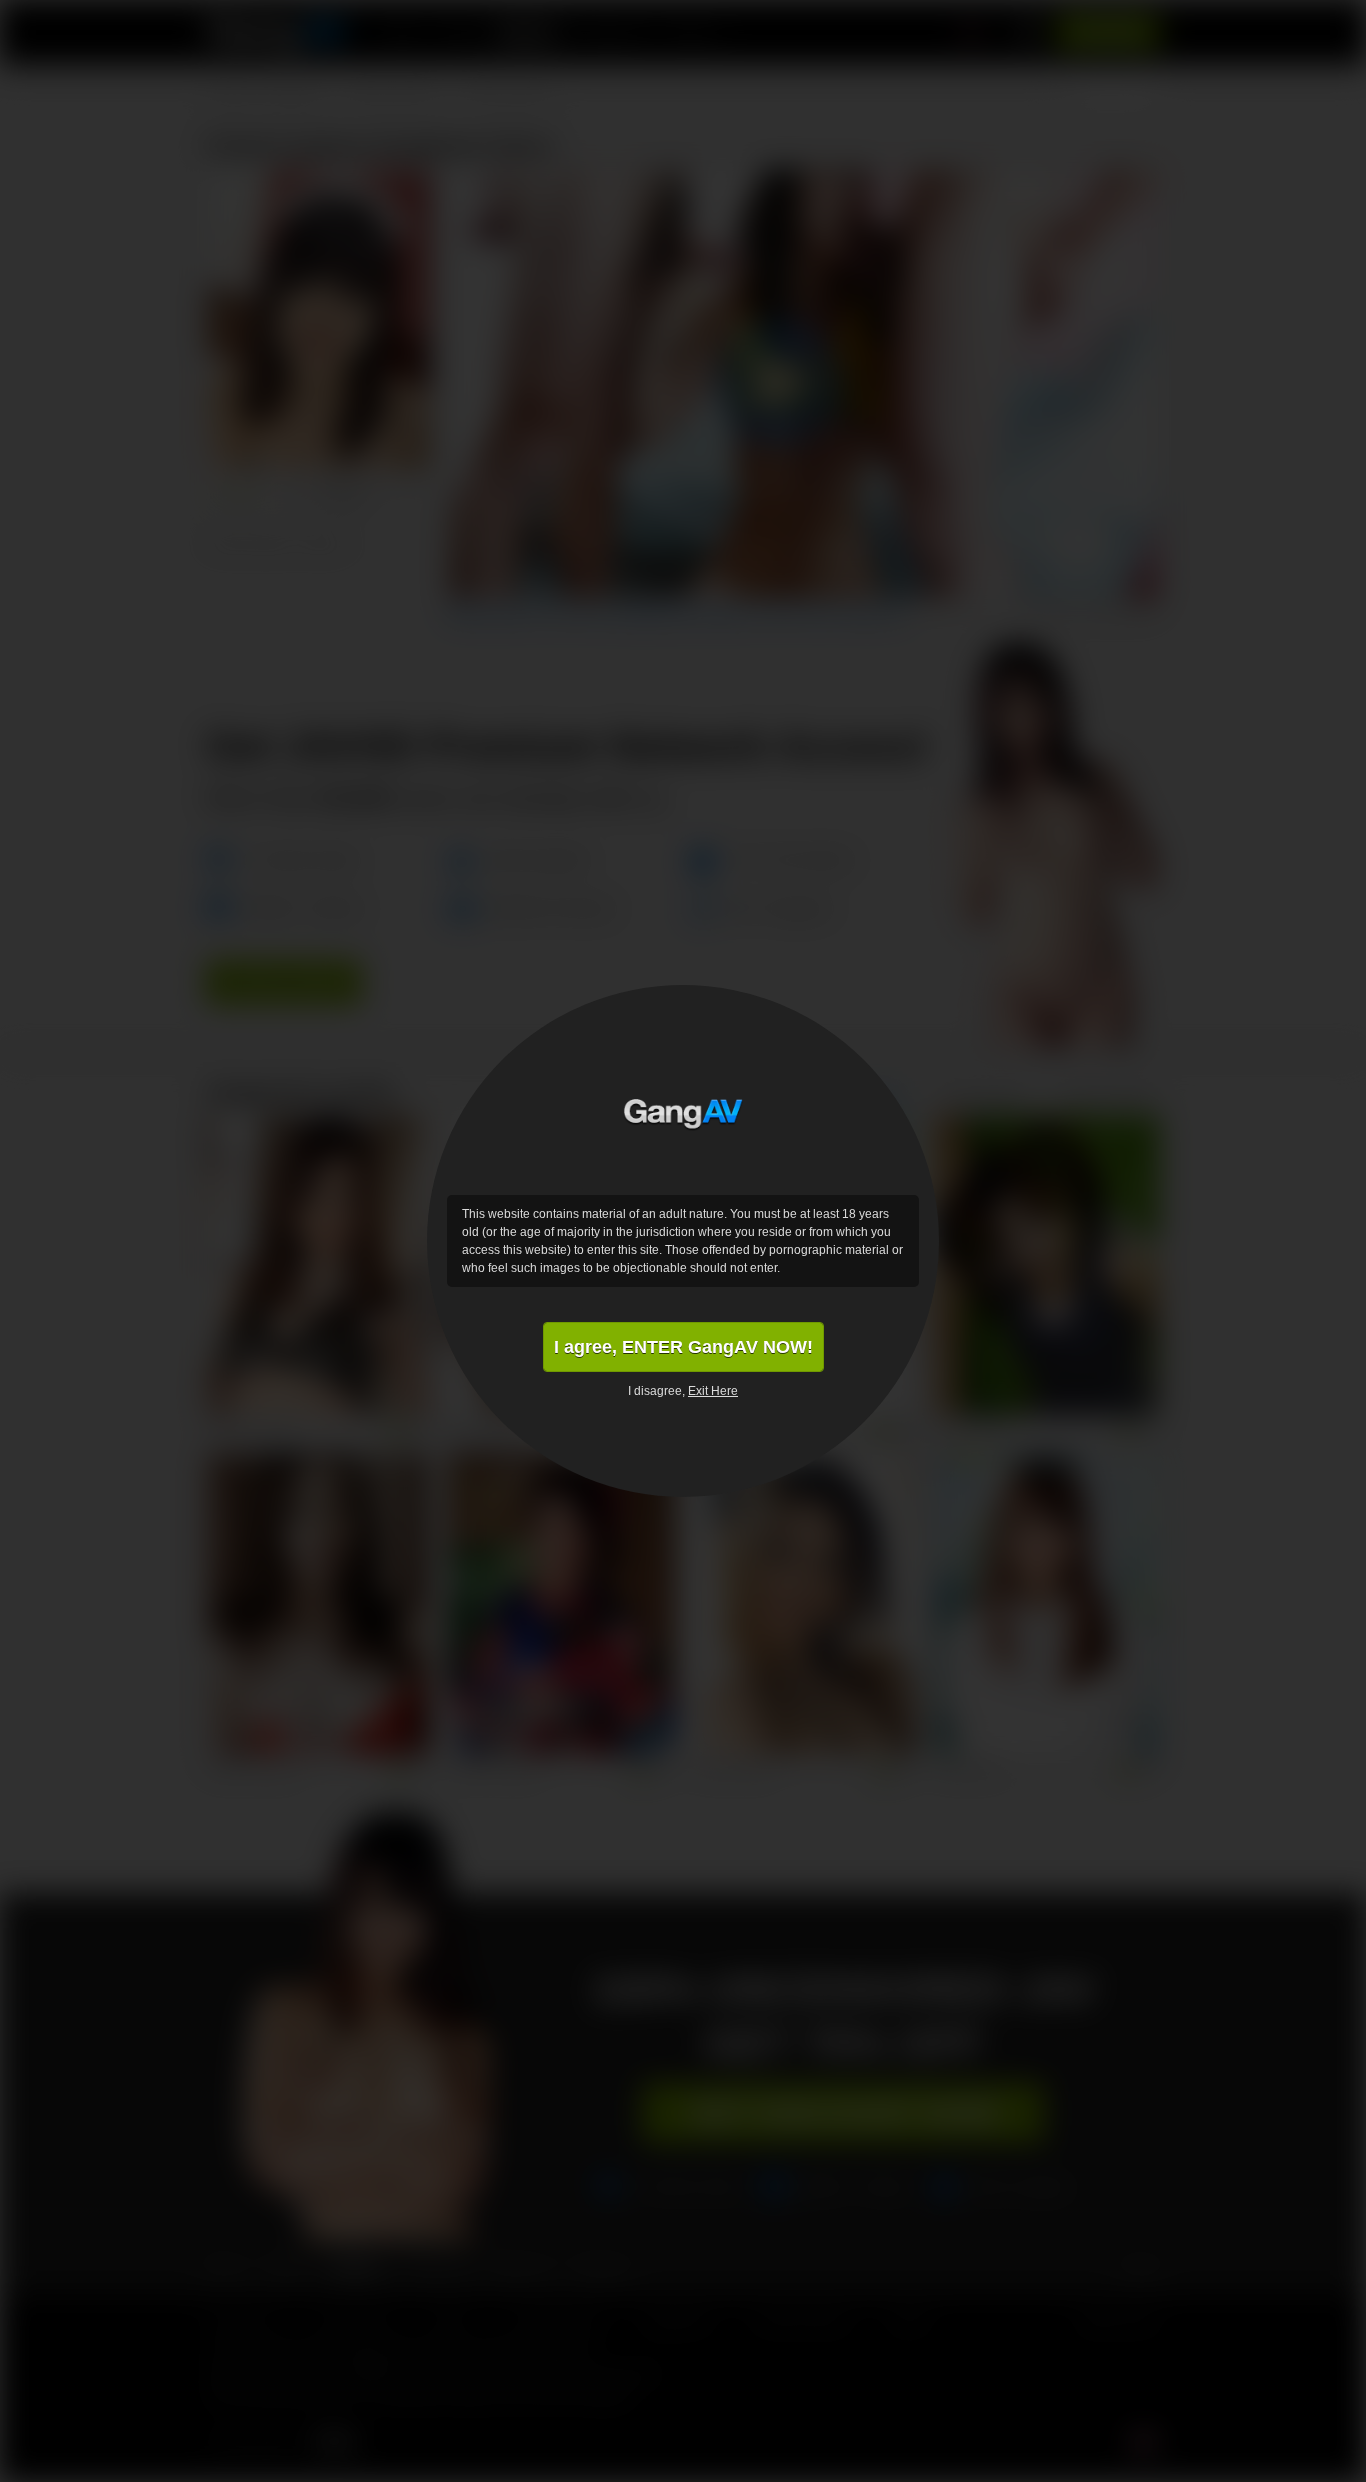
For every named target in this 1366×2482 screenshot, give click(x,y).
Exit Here (713, 1391)
